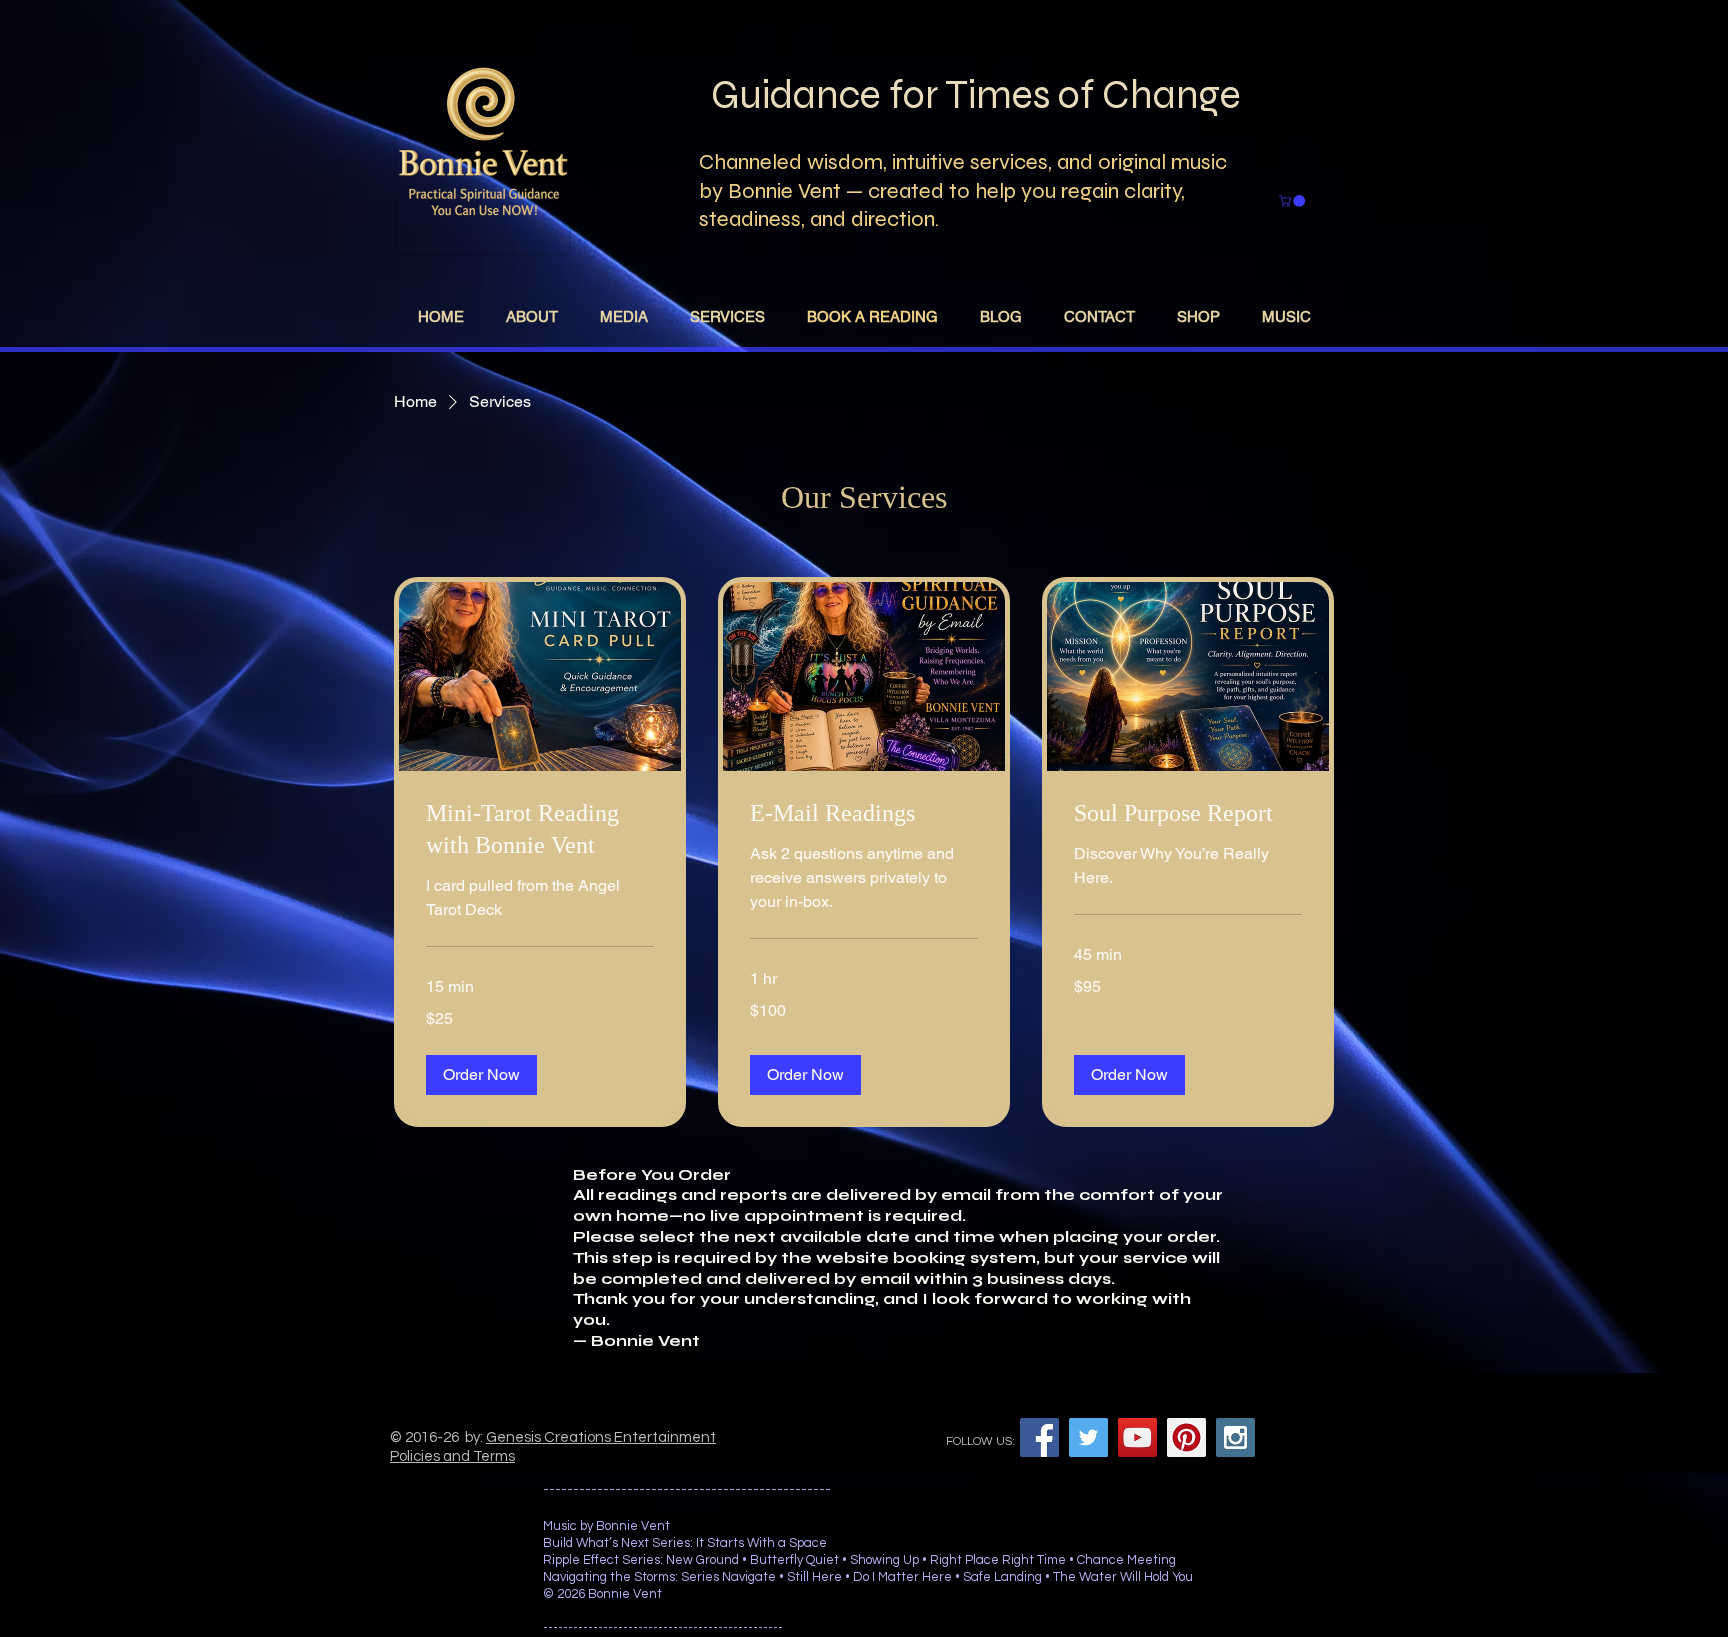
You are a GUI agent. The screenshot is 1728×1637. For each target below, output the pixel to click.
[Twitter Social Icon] (1088, 1437)
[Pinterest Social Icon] (1186, 1437)
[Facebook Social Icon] (1039, 1437)
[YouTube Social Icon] (1137, 1437)
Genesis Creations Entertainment (601, 1437)
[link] (540, 830)
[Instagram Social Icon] (1235, 1437)
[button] (481, 1075)
